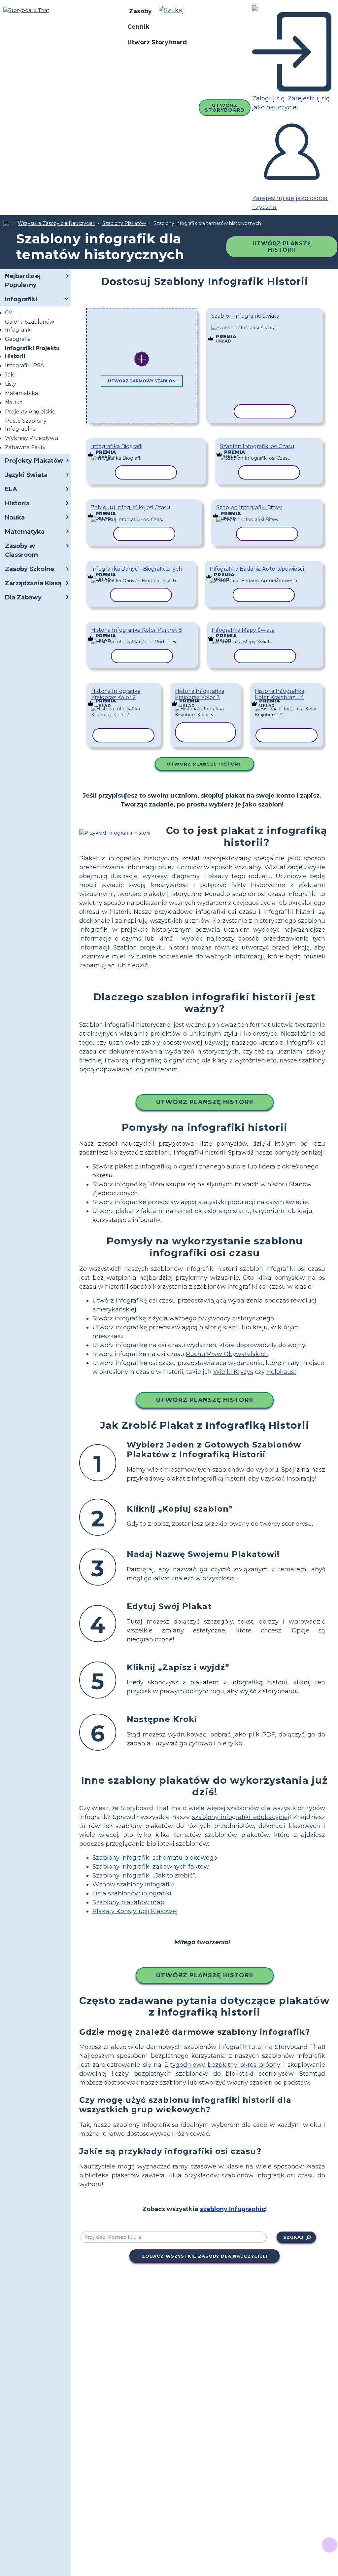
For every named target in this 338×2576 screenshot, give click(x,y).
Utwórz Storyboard (157, 42)
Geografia (18, 339)
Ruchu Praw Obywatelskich (227, 1354)
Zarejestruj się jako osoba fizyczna (290, 203)
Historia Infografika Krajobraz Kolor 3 (200, 694)
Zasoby (140, 11)
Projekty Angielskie (30, 412)
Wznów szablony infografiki (134, 1884)
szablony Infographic (233, 2209)
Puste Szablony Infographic (26, 425)
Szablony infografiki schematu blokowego (155, 1858)
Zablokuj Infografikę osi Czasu (131, 507)
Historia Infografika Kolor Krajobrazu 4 (280, 694)
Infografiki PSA (24, 365)
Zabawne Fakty (25, 447)
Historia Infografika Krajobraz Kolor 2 (116, 694)
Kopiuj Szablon (263, 327)
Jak (9, 375)
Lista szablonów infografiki (132, 1893)
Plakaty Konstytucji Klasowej (135, 1911)
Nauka (14, 402)
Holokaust (281, 1372)
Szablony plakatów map (128, 1902)
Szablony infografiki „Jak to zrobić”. (144, 1876)
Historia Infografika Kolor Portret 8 (137, 630)
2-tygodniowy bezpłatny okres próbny (222, 2065)
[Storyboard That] (26, 10)
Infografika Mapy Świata (243, 630)
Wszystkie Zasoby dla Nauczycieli (56, 223)
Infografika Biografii (117, 446)
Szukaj (293, 2237)
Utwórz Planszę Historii (282, 247)
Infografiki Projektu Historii (32, 352)
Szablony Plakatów (124, 223)
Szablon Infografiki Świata (245, 316)
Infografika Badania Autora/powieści (257, 569)
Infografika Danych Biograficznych (137, 569)
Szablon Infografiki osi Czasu (257, 446)
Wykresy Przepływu (32, 438)
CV (9, 313)
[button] (174, 11)
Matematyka (21, 393)
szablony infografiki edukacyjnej (241, 1817)
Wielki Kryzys (233, 1372)
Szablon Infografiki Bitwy (249, 507)
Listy (11, 384)
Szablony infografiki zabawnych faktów (151, 1867)
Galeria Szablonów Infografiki (30, 326)
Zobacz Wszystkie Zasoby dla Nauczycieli (204, 2256)
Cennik (138, 27)
